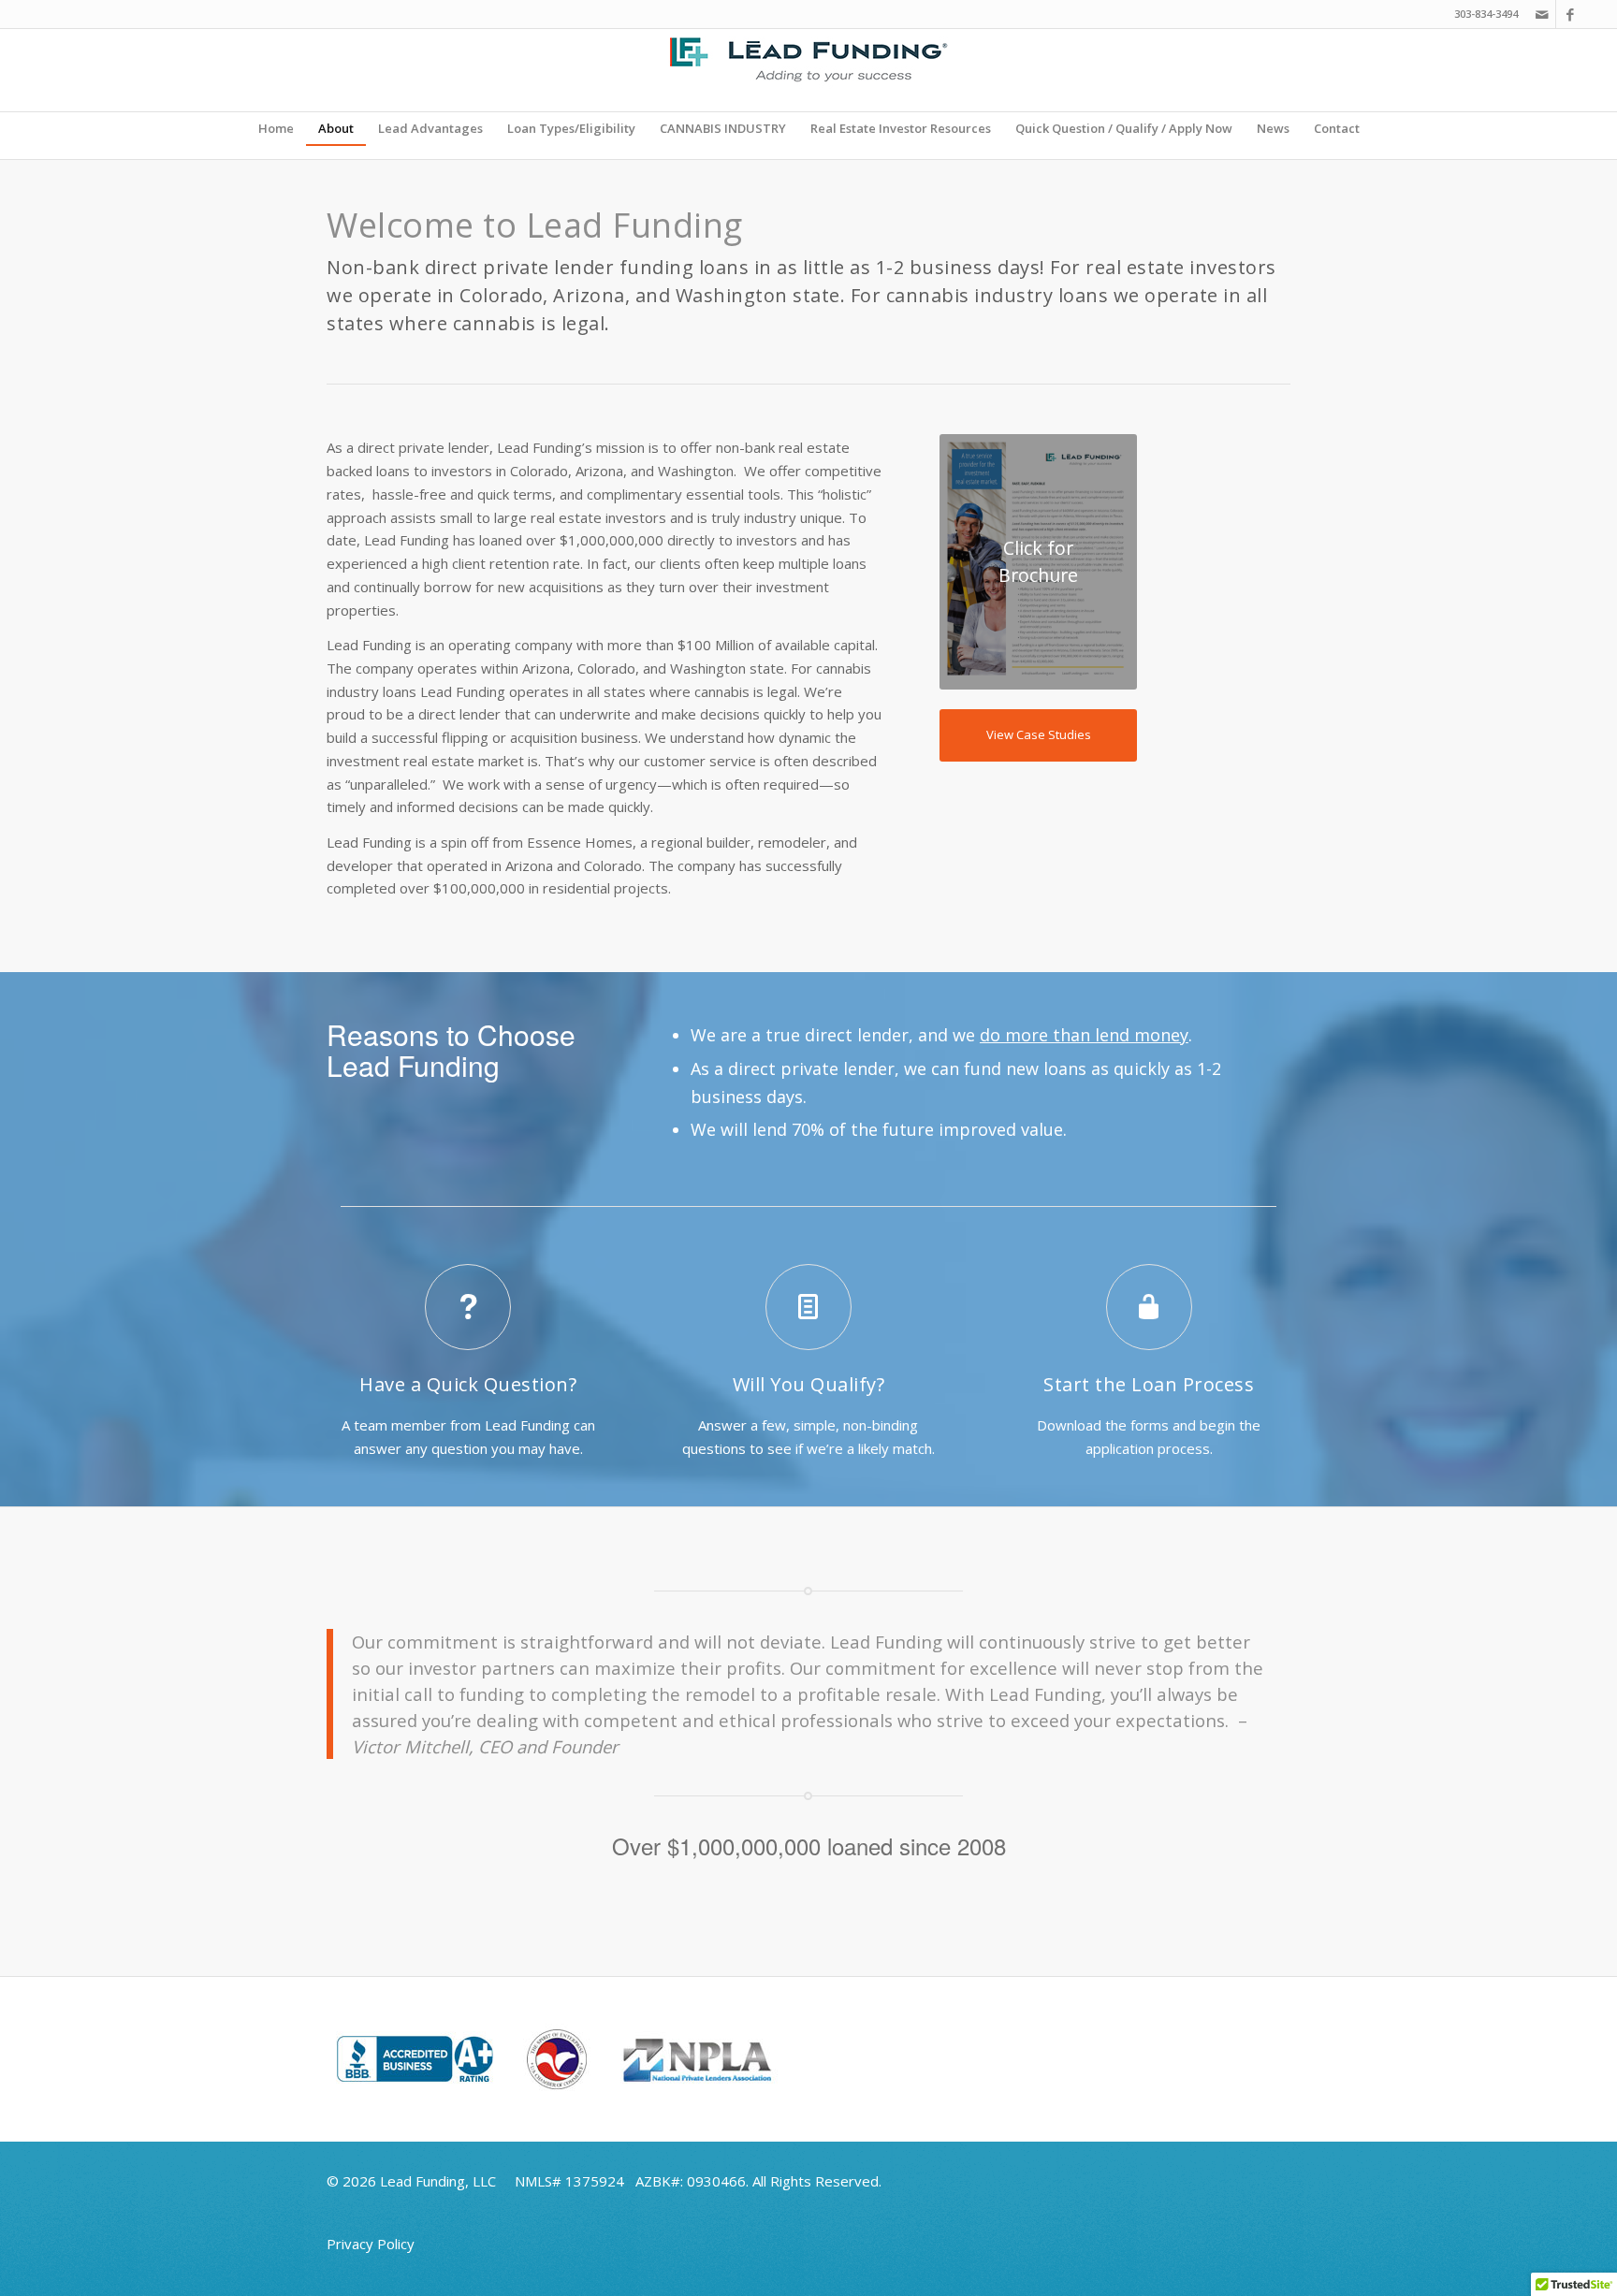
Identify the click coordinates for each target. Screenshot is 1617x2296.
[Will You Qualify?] (808, 1307)
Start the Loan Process (1149, 1384)
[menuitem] (276, 129)
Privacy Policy (371, 2244)
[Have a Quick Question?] (468, 1307)
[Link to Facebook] (1570, 14)
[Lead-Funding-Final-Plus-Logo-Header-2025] (808, 70)
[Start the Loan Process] (1149, 1307)
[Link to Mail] (1542, 14)
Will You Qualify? (809, 1384)
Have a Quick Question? (468, 1384)
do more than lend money (1084, 1035)
